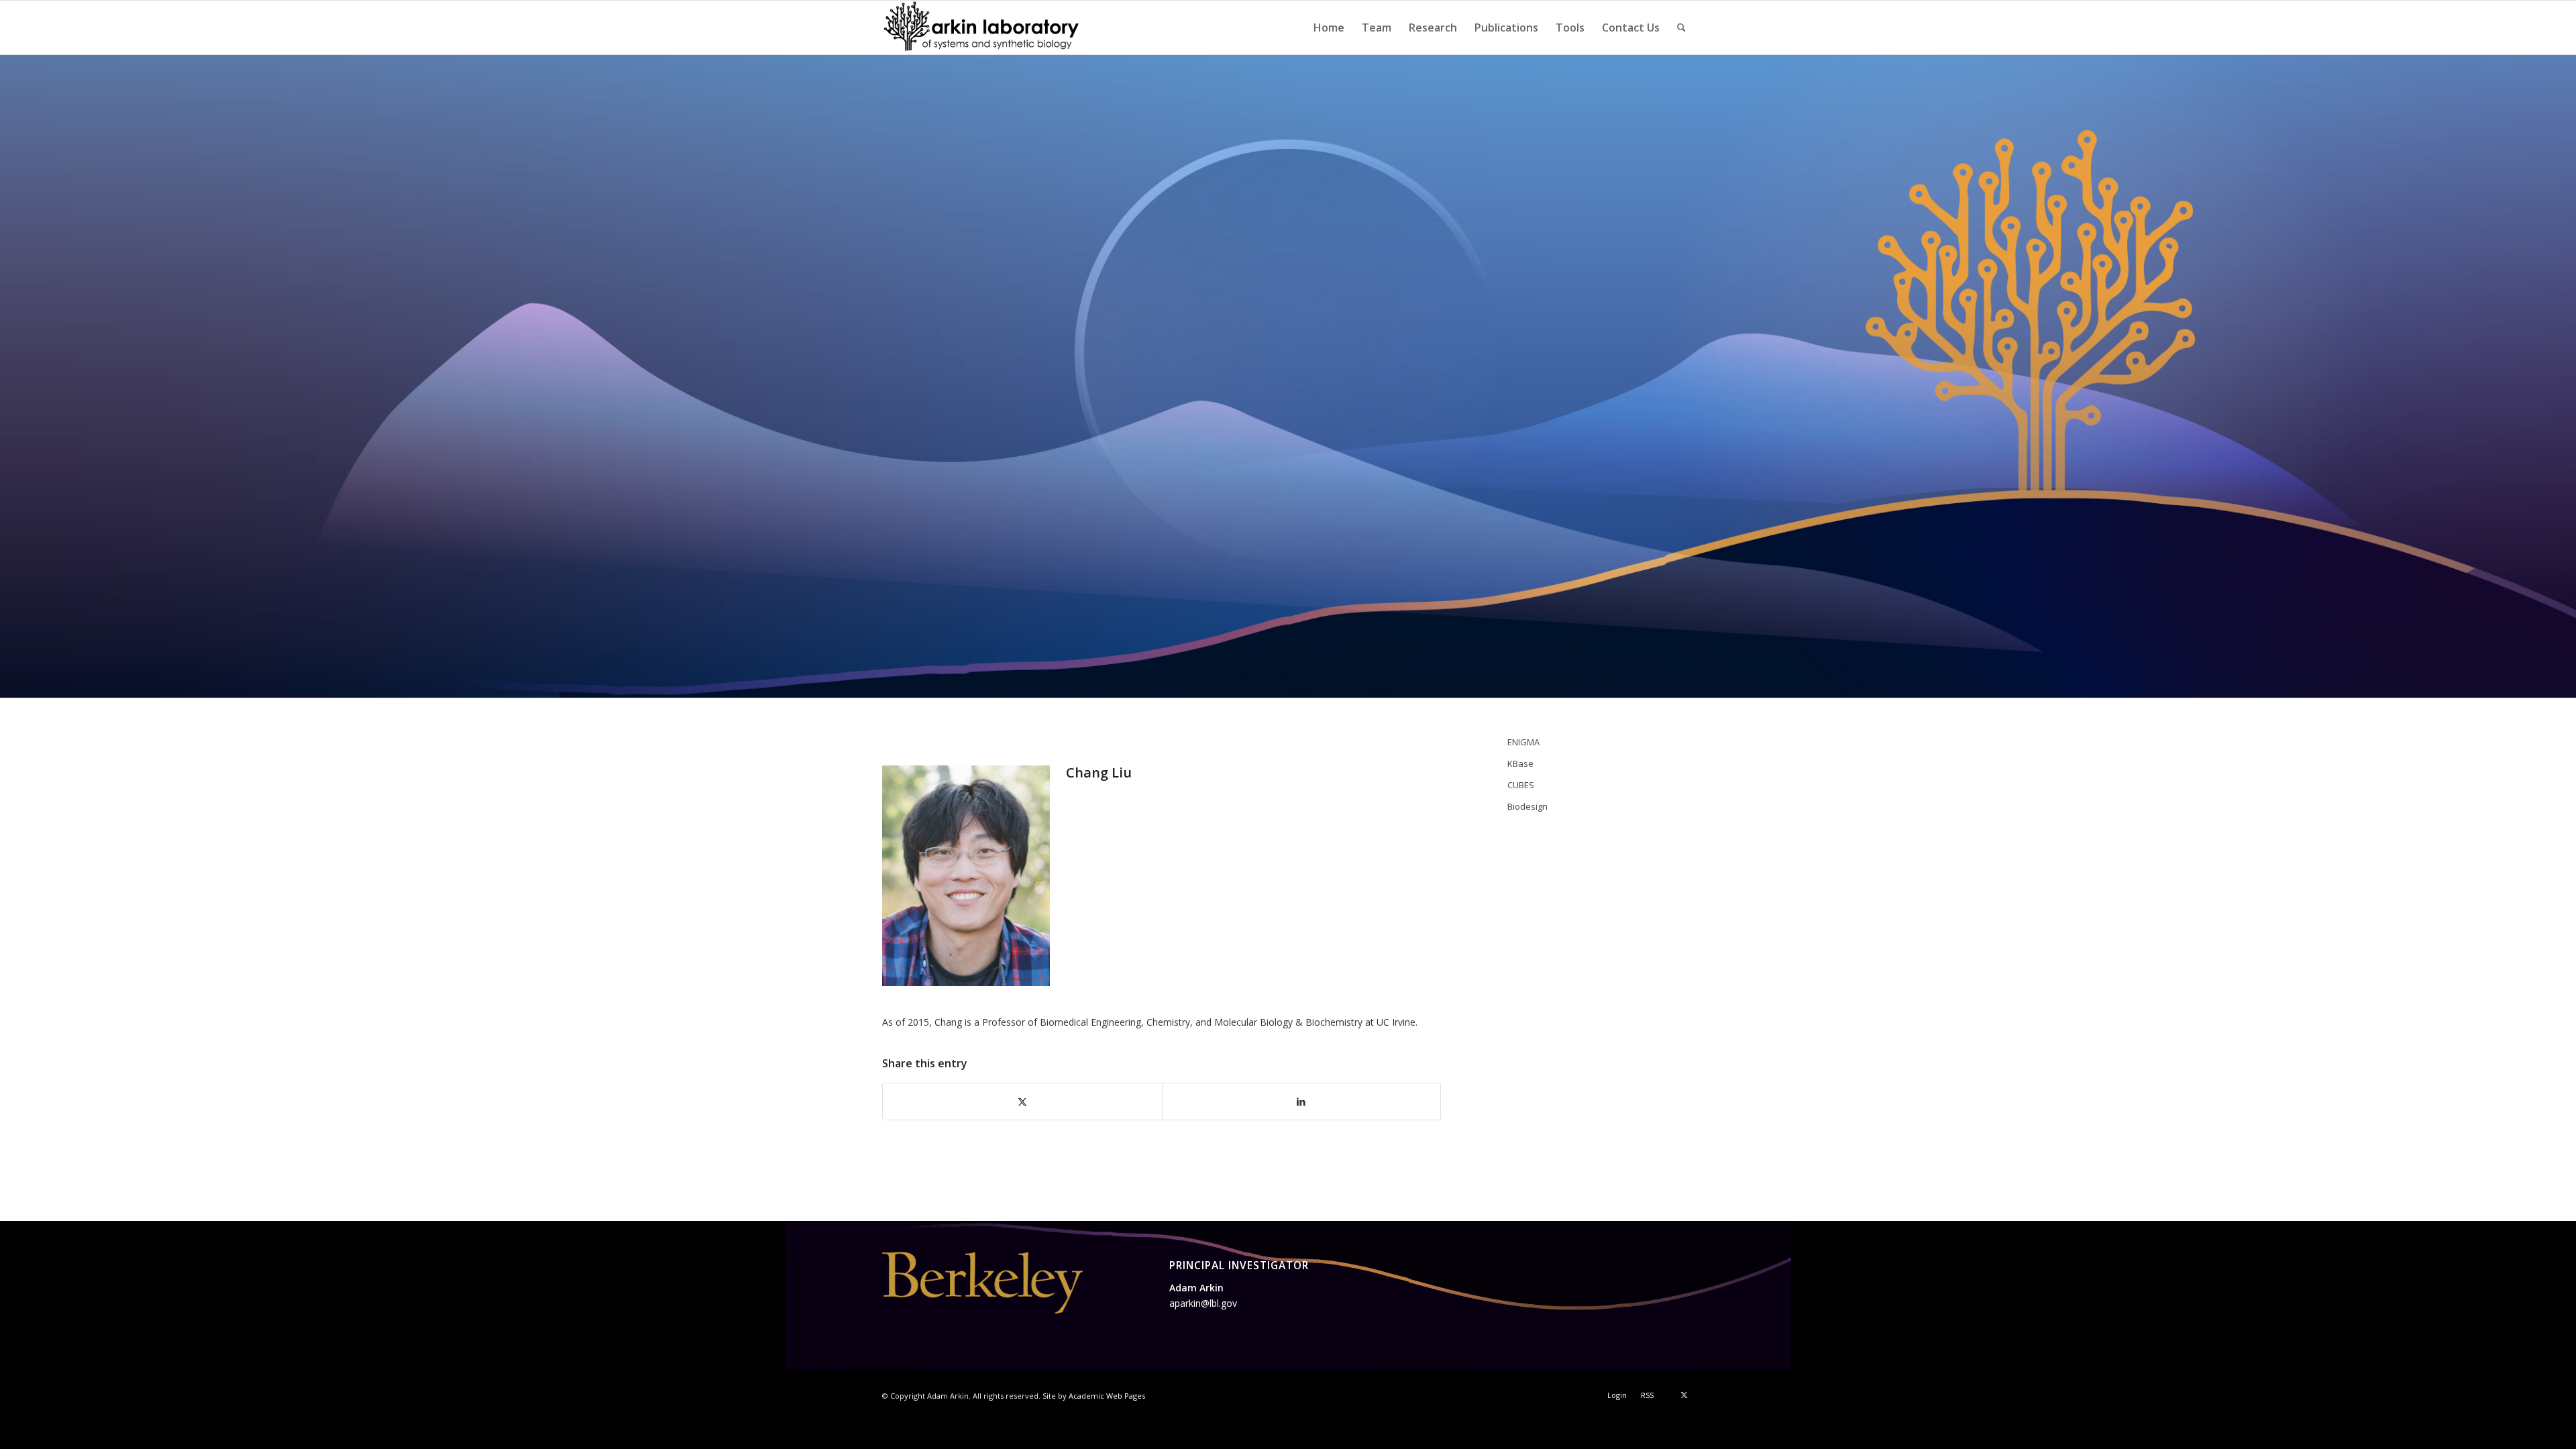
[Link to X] (1684, 1395)
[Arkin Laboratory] (982, 28)
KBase (1520, 763)
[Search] (1681, 28)
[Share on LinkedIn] (1302, 1102)
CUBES (1521, 785)
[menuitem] (1329, 28)
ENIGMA (1523, 742)
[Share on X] (1022, 1102)
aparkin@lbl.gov (1203, 1303)
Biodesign (1527, 806)
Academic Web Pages (1107, 1396)
